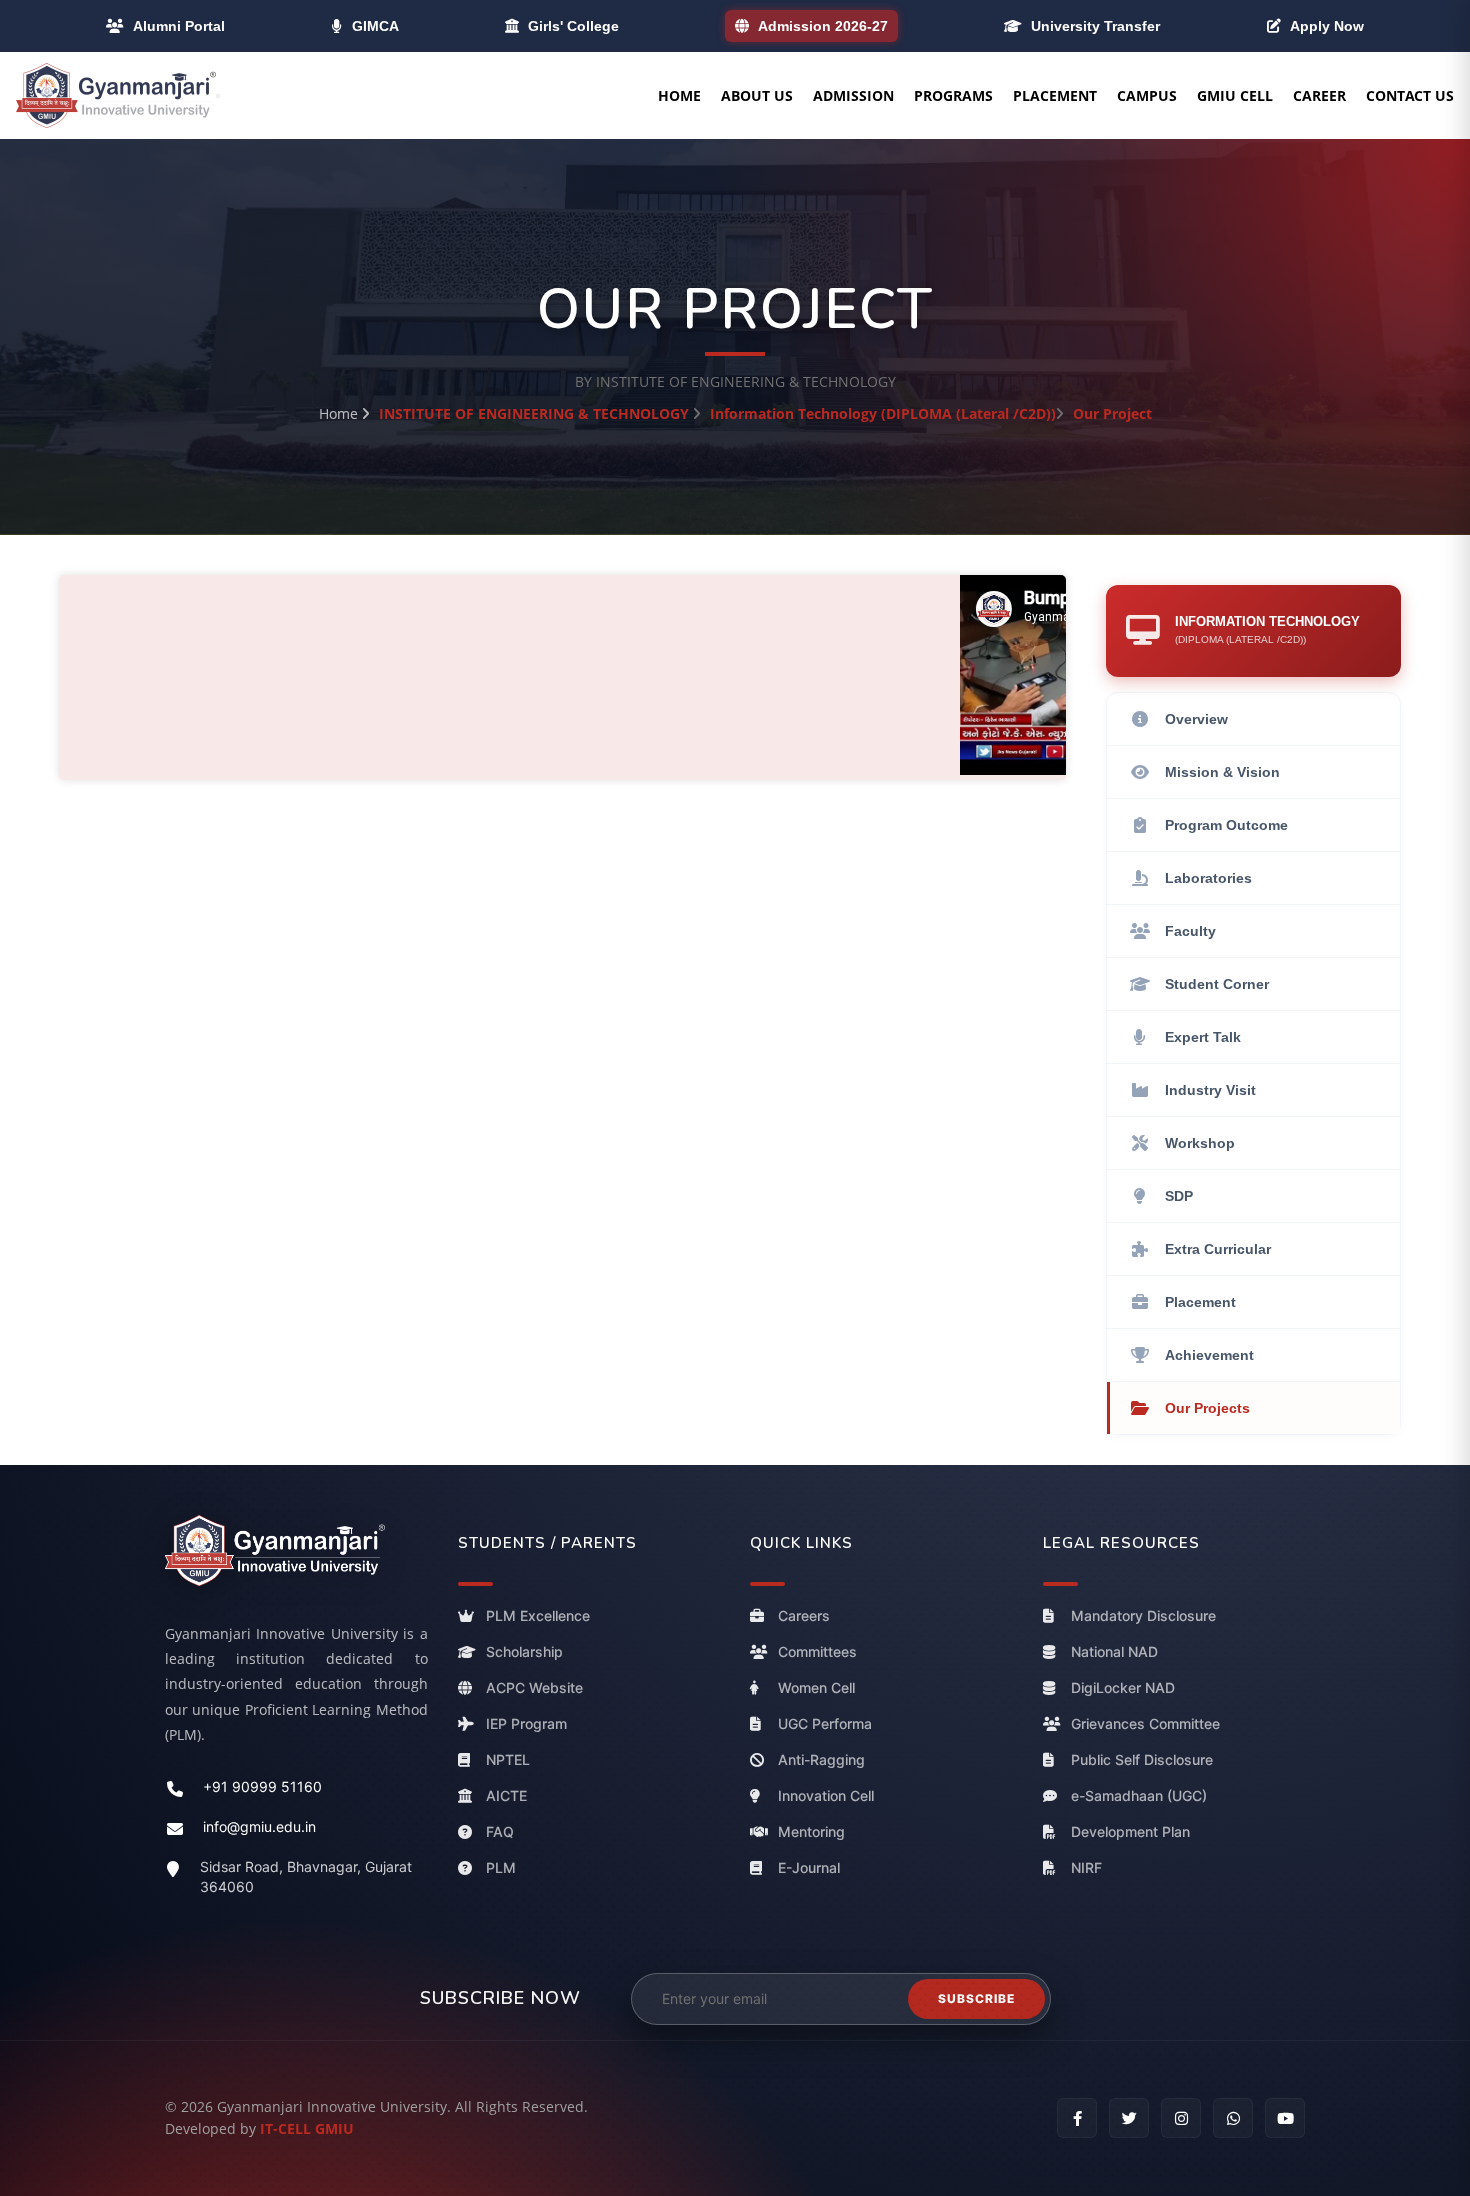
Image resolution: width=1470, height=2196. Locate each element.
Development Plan (1130, 1832)
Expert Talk (1203, 1037)
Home (679, 95)
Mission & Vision (1222, 772)
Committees (817, 1652)
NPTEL (508, 1760)
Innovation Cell (826, 1796)
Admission (853, 95)
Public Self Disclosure (1142, 1760)
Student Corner (1217, 984)
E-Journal (809, 1868)
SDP (1179, 1196)
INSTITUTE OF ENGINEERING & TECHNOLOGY (534, 413)
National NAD (1114, 1652)
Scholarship (524, 1652)
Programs (953, 95)
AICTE (506, 1796)
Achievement (1209, 1355)
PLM (501, 1868)
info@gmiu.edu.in (259, 1827)
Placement (1055, 95)
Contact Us (1410, 95)
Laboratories (1208, 878)
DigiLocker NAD (1123, 1688)
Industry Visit (1210, 1090)
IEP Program (526, 1724)
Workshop (1200, 1143)
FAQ (500, 1832)
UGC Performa (825, 1724)
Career (1319, 95)
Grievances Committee (1145, 1724)
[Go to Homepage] (116, 95)
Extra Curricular (1218, 1249)
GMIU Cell (1235, 95)
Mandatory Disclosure (1143, 1616)
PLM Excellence (538, 1616)
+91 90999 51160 (262, 1787)
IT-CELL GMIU (307, 2128)
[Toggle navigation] (218, 96)
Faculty (1190, 931)
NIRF (1086, 1868)
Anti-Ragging (821, 1760)
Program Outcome (1226, 825)
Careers (804, 1616)
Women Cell (816, 1688)
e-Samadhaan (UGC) (1139, 1796)
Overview (1196, 719)
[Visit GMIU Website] (296, 1550)
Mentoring (811, 1832)
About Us (757, 95)
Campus (1147, 95)
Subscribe (976, 1998)
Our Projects (1207, 1408)
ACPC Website (534, 1688)
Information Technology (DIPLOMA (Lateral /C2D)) (883, 413)
